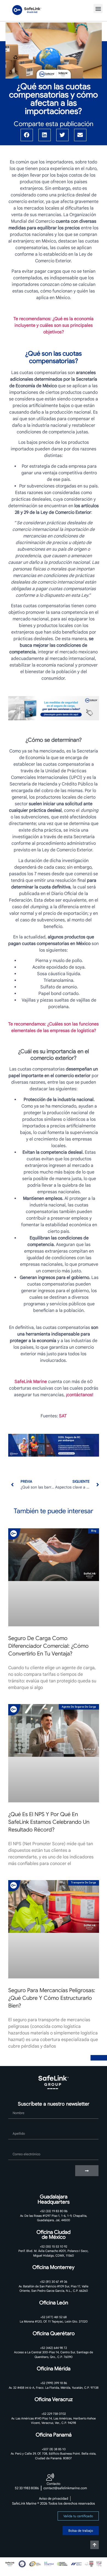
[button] (98, 9)
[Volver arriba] (95, 2545)
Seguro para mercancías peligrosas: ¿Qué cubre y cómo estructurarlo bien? (52, 1998)
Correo (15, 2147)
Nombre (16, 2106)
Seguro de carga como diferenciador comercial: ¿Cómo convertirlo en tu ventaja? (48, 1646)
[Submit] (87, 2171)
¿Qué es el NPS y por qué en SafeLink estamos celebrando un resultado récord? (49, 1822)
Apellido (16, 2126)
